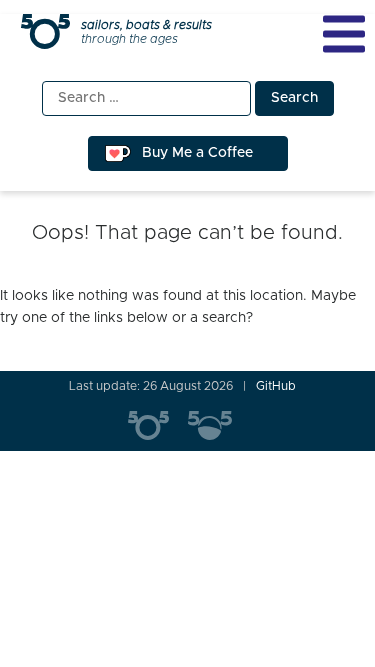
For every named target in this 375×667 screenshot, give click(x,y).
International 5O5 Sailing (158, 426)
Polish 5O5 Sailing (218, 426)
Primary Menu (344, 34)
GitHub (276, 386)
